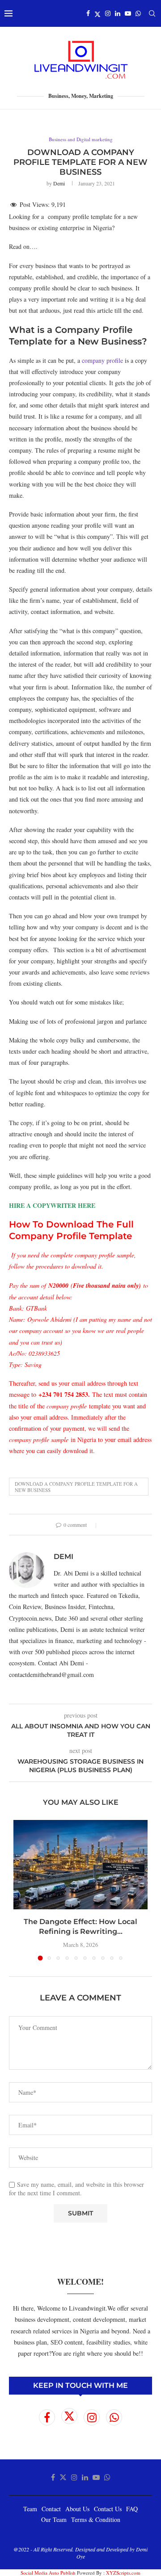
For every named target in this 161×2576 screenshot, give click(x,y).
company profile (102, 360)
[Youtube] (128, 13)
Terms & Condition (96, 2519)
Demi (59, 183)
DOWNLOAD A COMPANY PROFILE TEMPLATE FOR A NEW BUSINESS (76, 1487)
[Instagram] (108, 13)
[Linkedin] (118, 13)
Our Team (54, 2519)
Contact (51, 2509)
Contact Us (108, 2509)
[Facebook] (88, 13)
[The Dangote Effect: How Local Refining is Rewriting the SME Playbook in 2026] (80, 1865)
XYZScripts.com (123, 2573)
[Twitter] (97, 13)
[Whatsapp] (138, 13)
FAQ (132, 2509)
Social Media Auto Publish (48, 2573)
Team (30, 2509)
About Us (77, 2509)
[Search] (152, 13)
